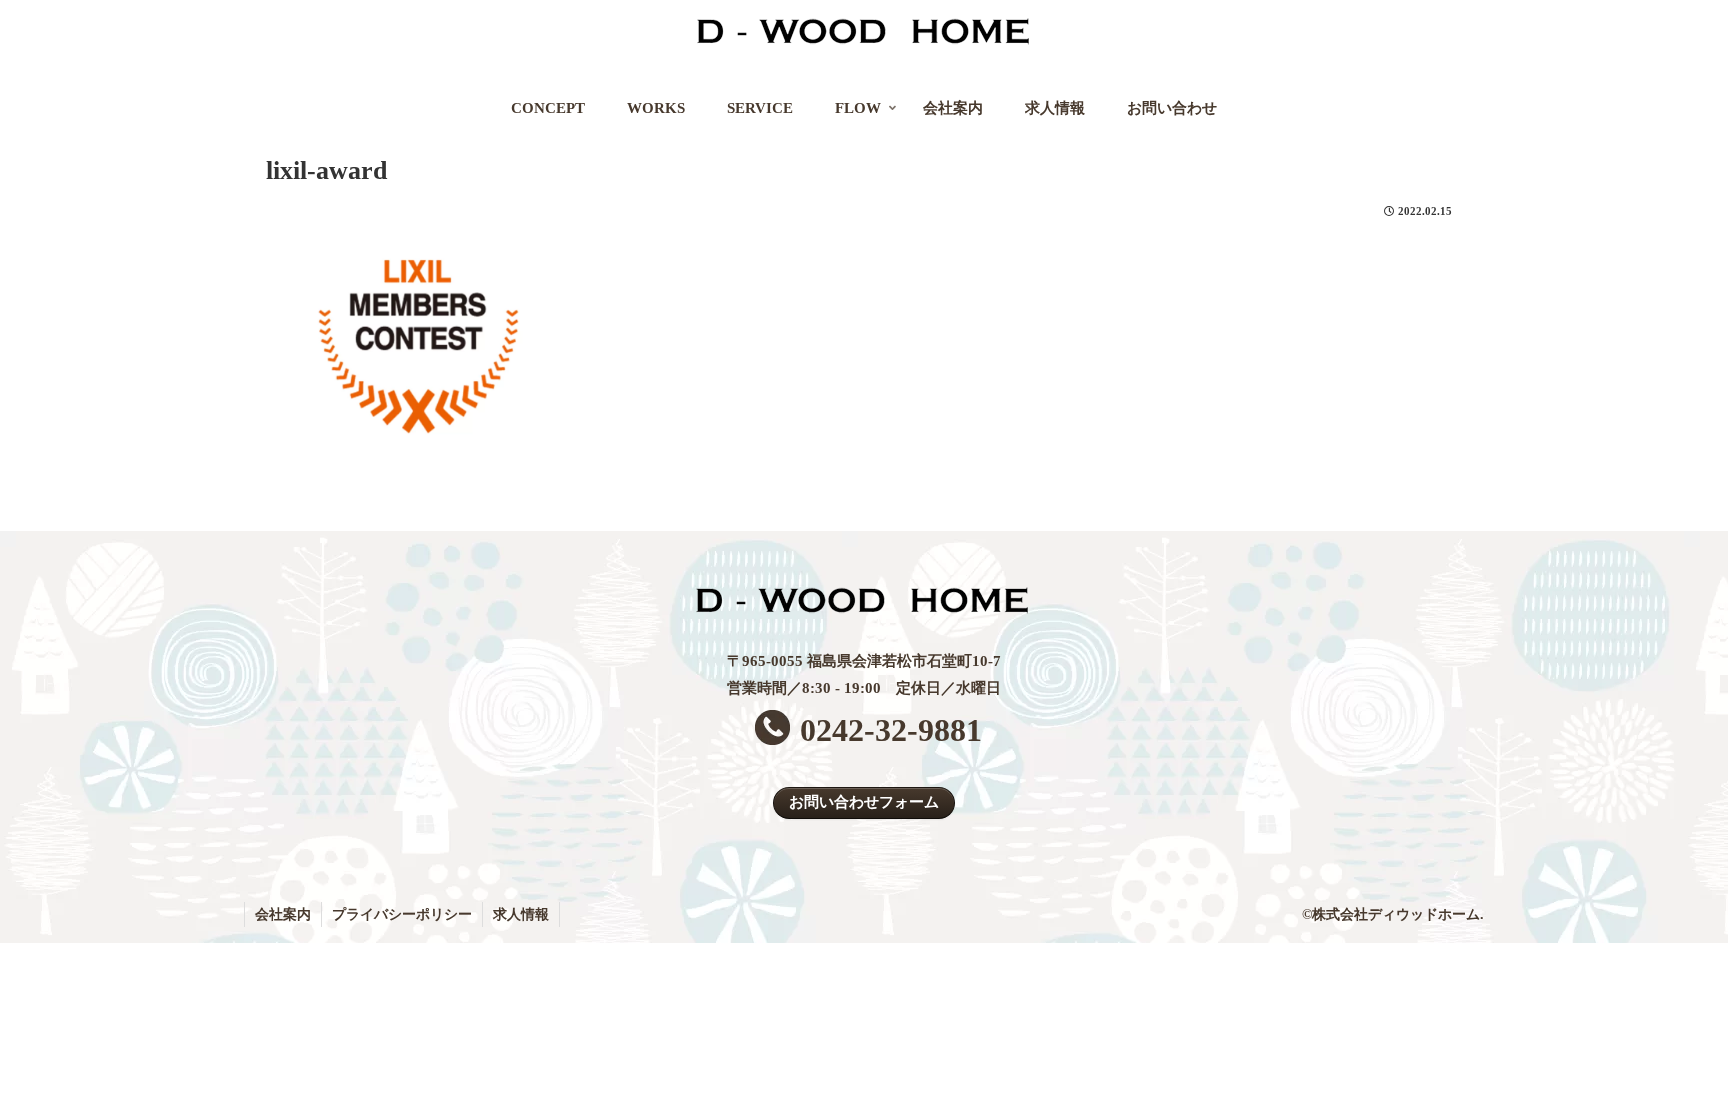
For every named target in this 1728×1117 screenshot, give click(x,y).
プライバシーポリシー (402, 914)
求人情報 (521, 914)
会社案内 (283, 914)
